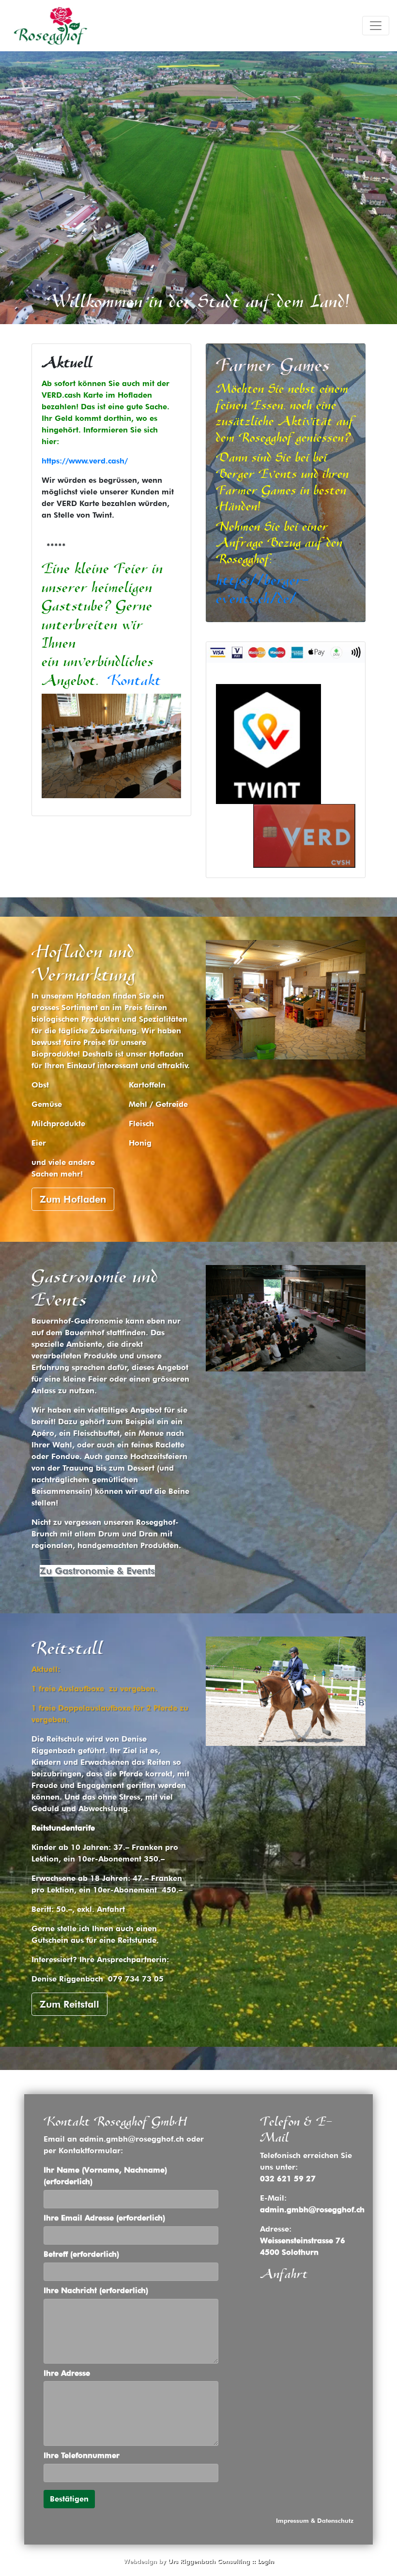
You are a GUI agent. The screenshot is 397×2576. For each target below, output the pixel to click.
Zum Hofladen (73, 1199)
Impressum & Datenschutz (315, 2521)
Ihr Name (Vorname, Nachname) (105, 2176)
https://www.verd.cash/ (85, 461)
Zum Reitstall (69, 2004)
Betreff (81, 2254)
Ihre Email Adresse (104, 2218)
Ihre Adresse (67, 2373)
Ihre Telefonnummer (82, 2455)
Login (266, 2561)
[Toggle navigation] (376, 26)
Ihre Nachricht (96, 2290)
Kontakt (134, 680)
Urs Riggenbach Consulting (209, 2561)
